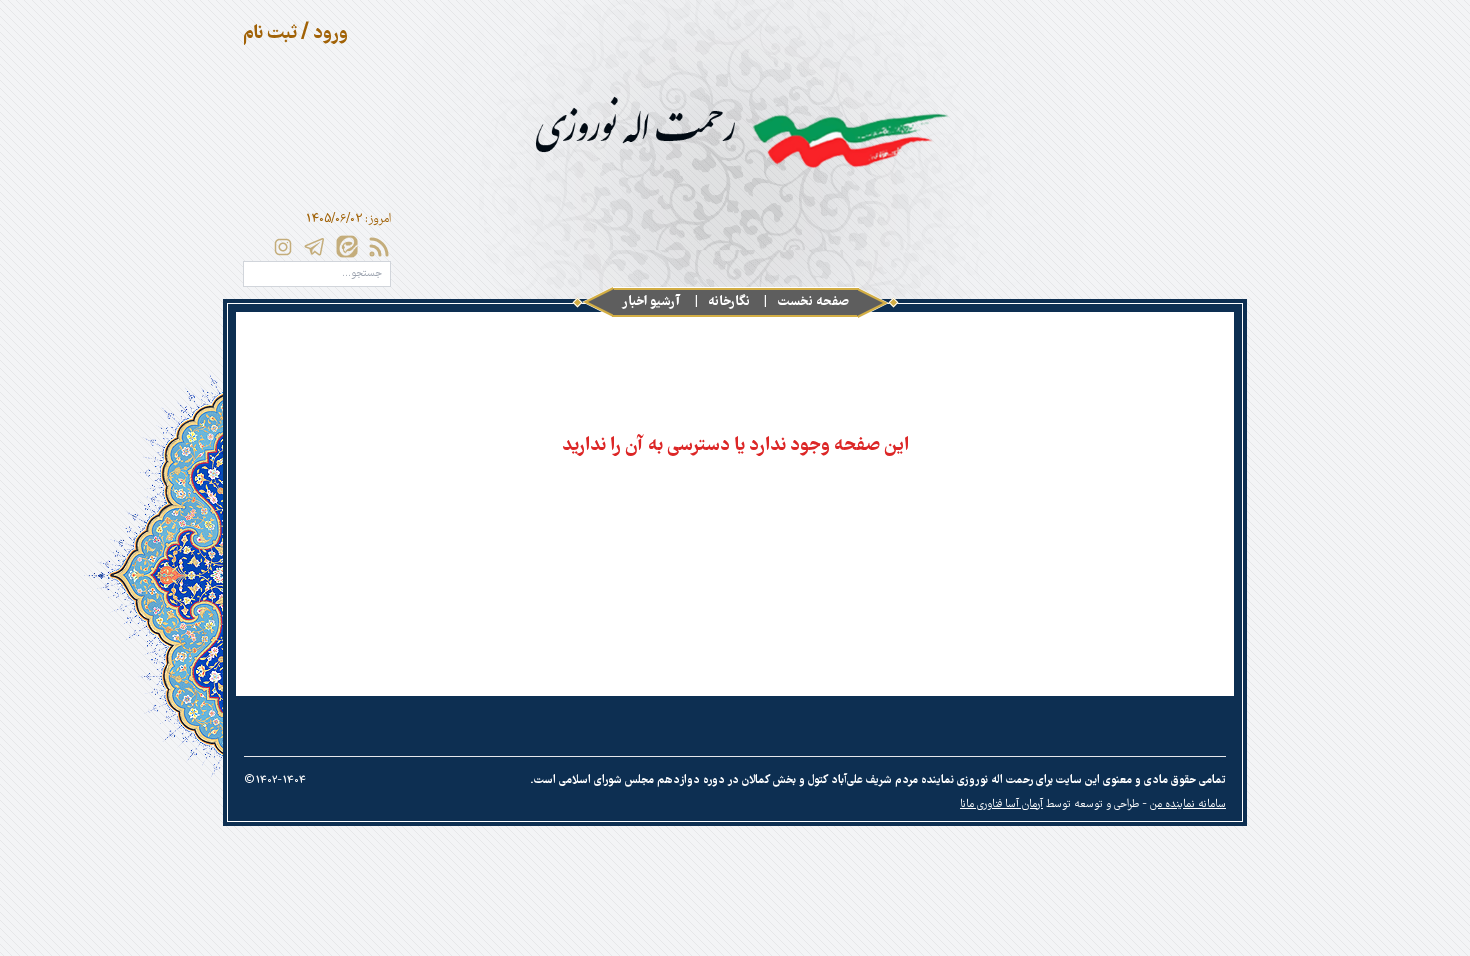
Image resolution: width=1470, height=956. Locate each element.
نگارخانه (729, 302)
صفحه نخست (813, 302)
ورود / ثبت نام (295, 34)
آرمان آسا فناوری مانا (1001, 805)
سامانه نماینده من (1188, 805)
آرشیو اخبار (651, 302)
